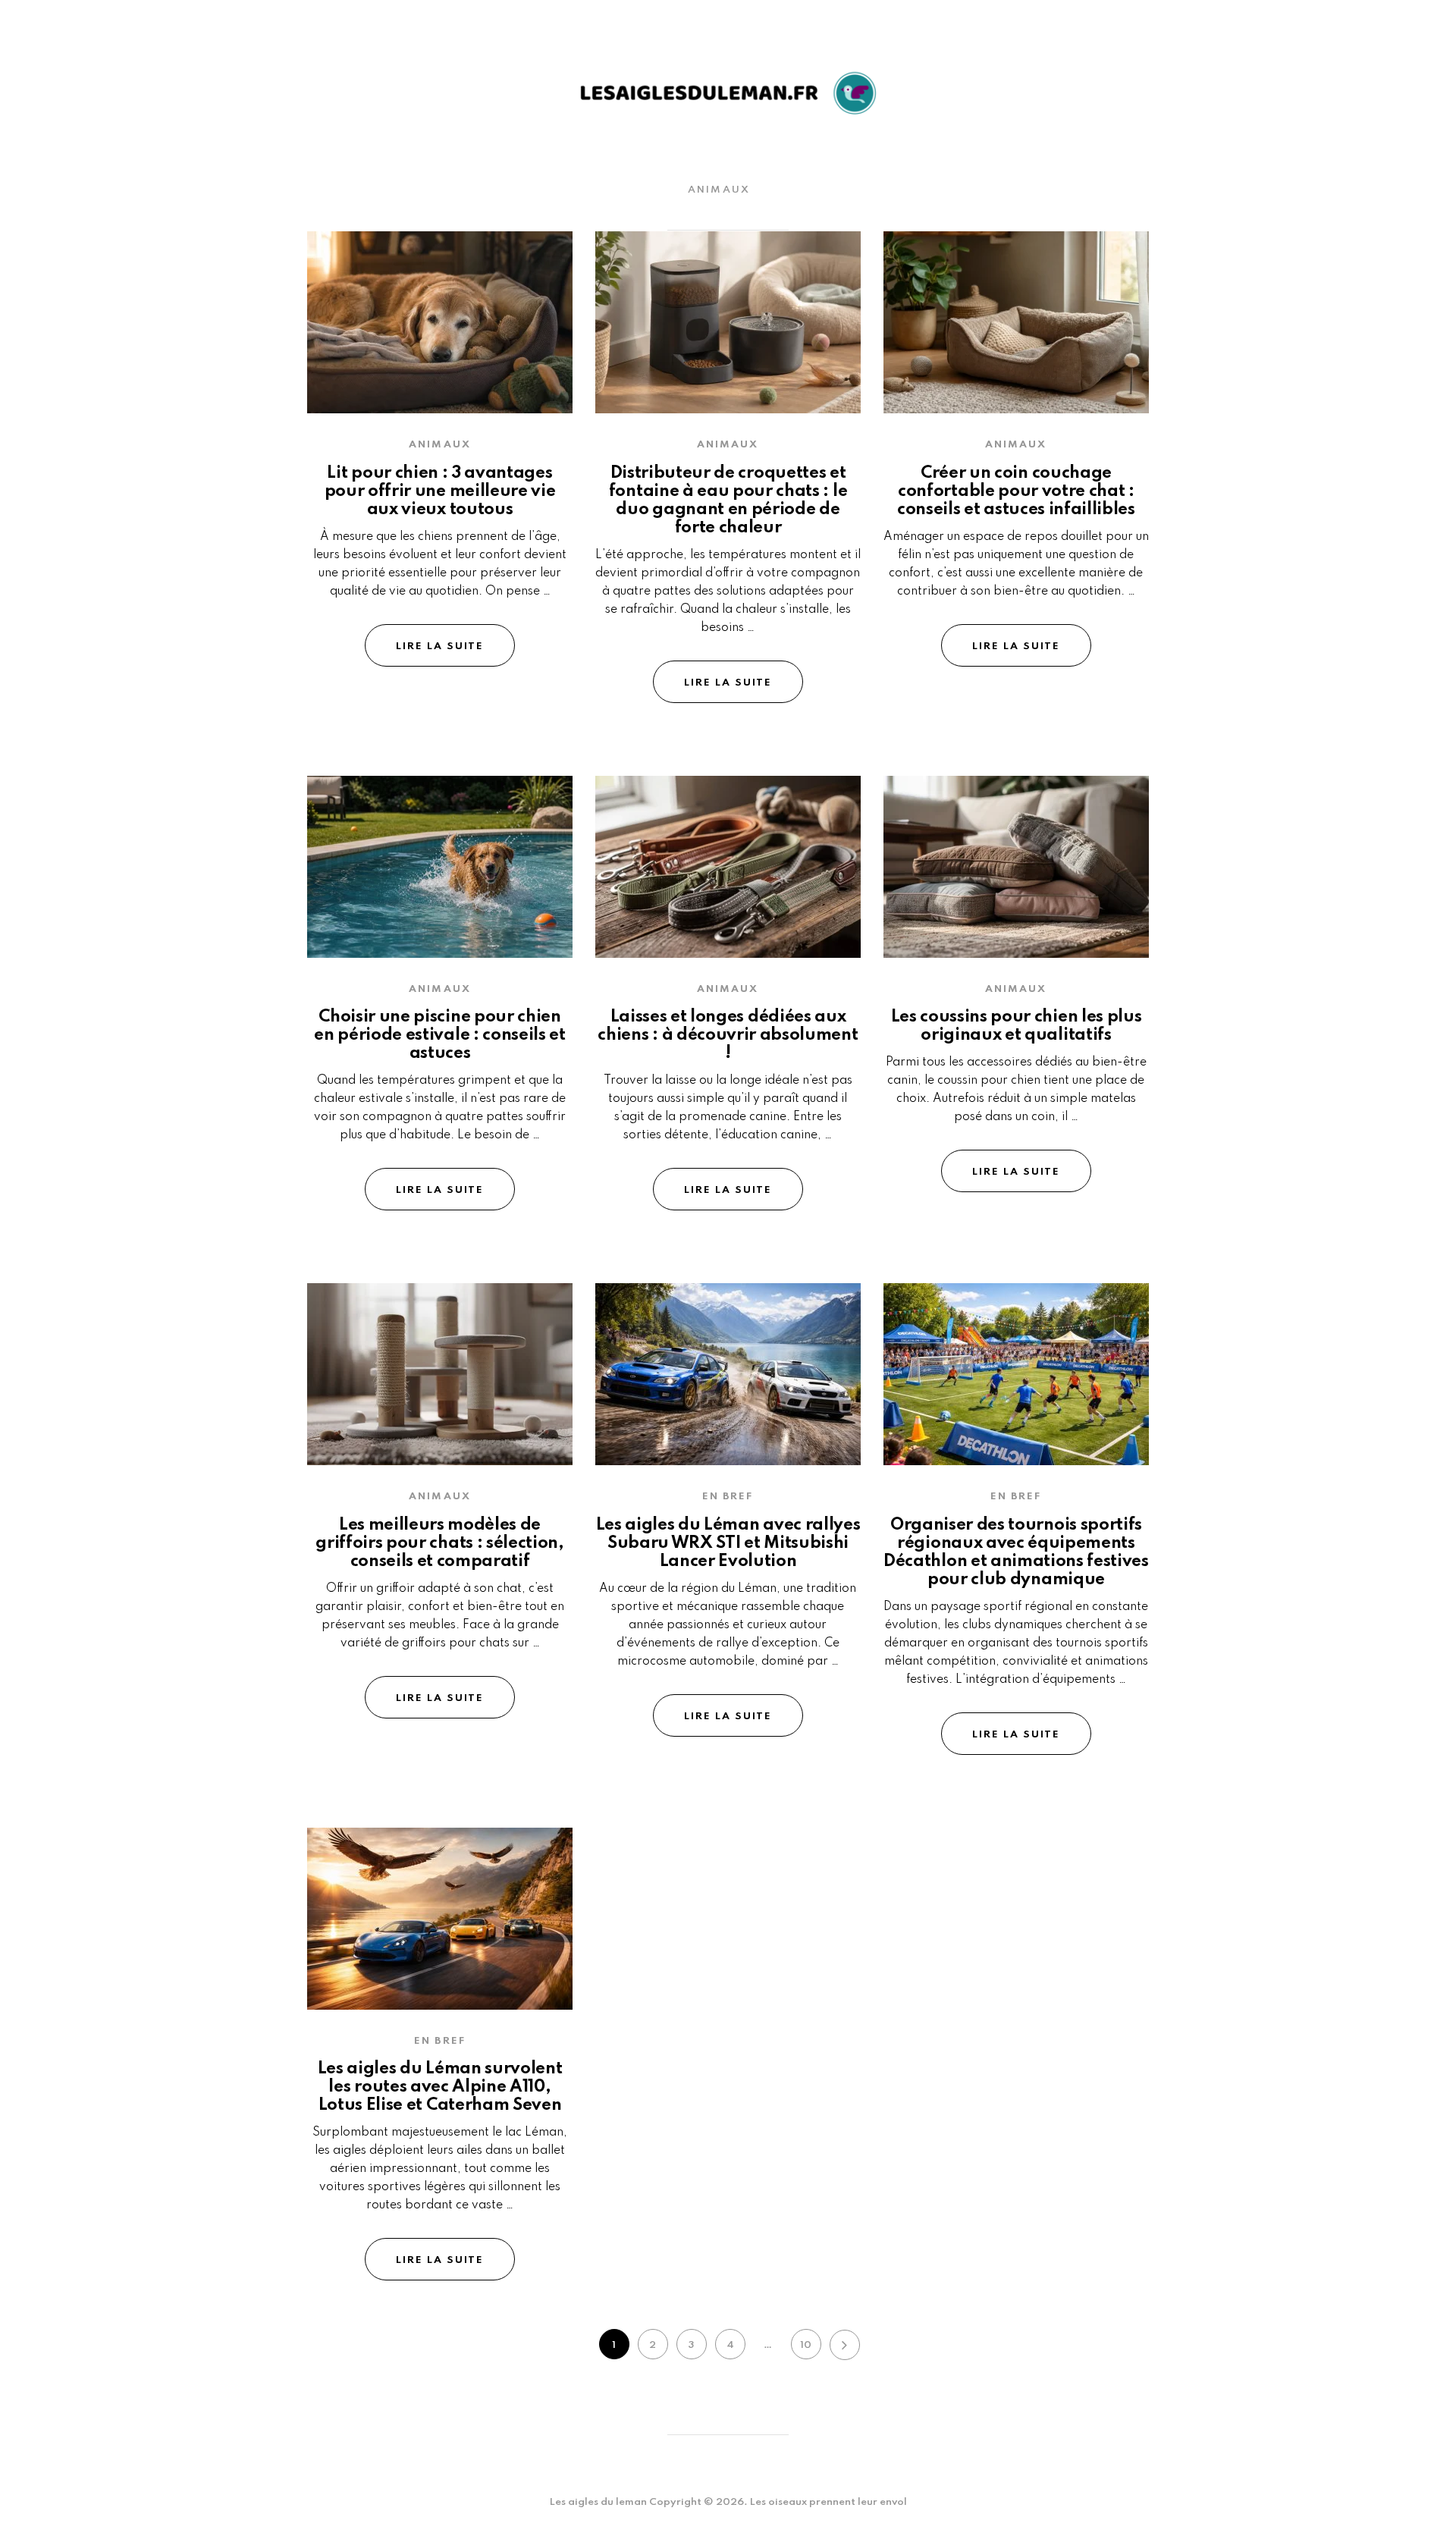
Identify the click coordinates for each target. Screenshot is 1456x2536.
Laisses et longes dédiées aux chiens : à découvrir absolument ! (728, 1035)
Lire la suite (440, 647)
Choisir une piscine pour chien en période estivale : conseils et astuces (439, 1035)
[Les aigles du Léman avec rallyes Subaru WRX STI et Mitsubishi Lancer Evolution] (728, 1374)
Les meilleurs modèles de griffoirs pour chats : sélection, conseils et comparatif (439, 1543)
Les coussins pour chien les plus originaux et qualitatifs (1017, 1026)
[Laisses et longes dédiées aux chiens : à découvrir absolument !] (728, 867)
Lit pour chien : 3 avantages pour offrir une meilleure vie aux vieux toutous (440, 491)
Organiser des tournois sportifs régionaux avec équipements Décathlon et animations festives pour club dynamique (1016, 1552)
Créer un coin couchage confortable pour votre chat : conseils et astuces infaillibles (1016, 491)
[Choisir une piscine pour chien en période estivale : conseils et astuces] (440, 867)
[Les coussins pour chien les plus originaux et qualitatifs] (1016, 867)
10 (806, 2345)
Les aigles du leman (598, 2502)
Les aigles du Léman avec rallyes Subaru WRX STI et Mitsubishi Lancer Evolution (728, 1543)
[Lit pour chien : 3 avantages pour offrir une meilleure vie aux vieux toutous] (440, 322)
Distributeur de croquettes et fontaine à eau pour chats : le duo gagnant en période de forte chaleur (728, 501)
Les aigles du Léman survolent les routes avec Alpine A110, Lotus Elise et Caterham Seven (440, 2087)
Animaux (719, 190)
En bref (728, 1497)
